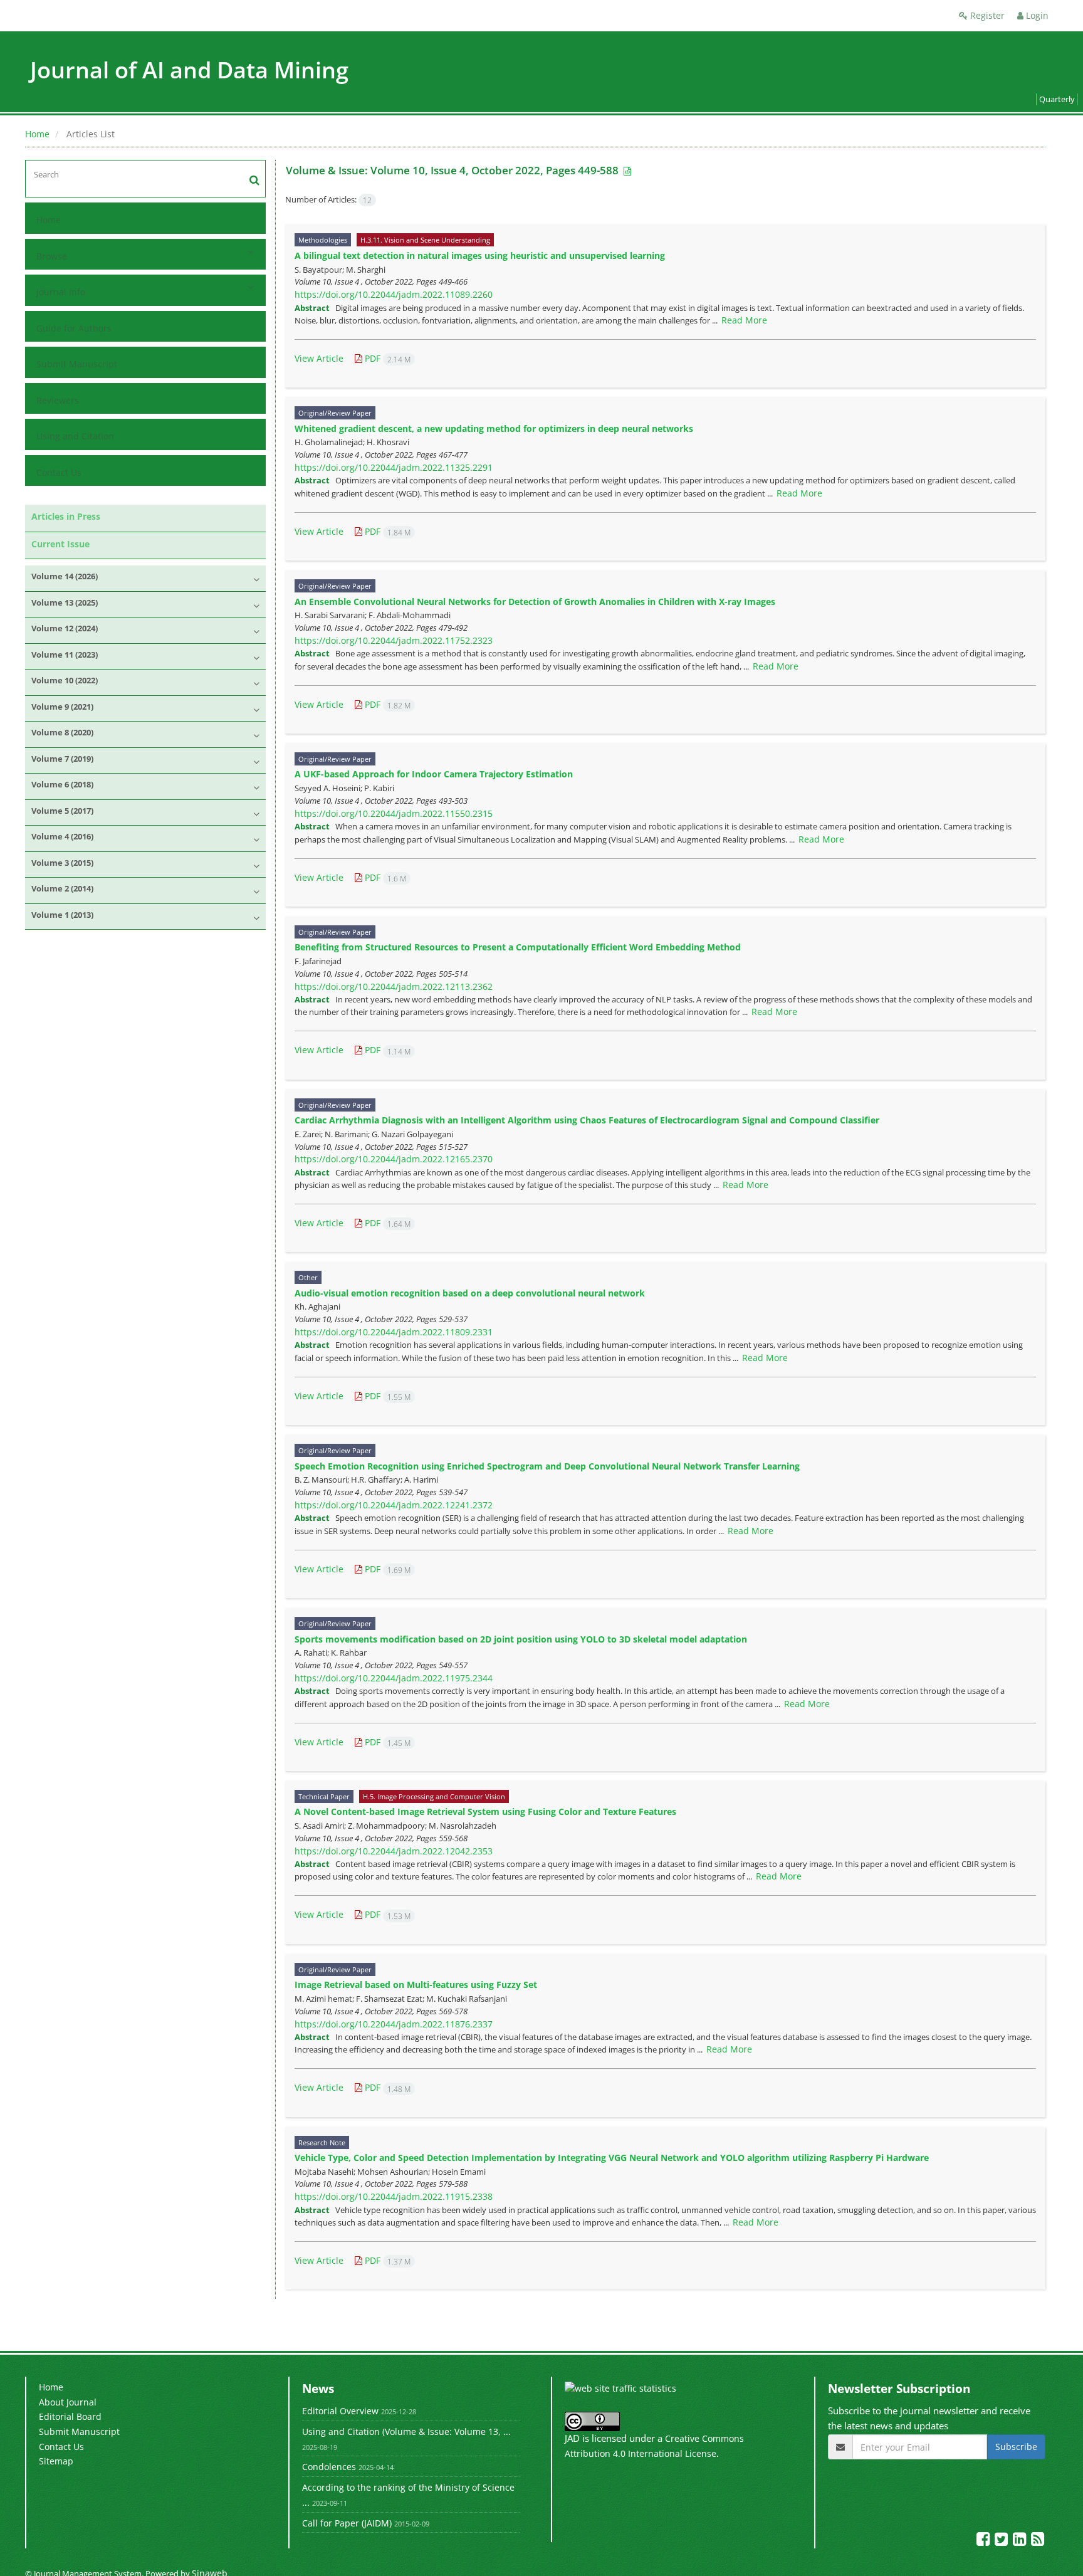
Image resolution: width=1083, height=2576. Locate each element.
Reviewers (58, 400)
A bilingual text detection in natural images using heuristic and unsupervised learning (480, 255)
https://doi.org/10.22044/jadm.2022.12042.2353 (394, 1851)
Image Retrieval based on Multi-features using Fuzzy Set (416, 1985)
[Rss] (1038, 2541)
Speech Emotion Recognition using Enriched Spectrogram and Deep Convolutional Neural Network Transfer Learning (547, 1466)
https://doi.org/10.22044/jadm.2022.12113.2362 (394, 986)
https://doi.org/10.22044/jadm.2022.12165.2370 (394, 1159)
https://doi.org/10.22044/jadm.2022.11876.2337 (394, 2024)
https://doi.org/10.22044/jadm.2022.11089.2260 (394, 294)
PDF (386, 358)
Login (1036, 15)
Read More (744, 320)
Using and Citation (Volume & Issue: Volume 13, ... (406, 2431)
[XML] (626, 171)
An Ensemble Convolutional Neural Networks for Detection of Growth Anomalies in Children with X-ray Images (535, 602)
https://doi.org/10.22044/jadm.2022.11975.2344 (394, 1678)
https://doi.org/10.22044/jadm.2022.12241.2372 (394, 1505)
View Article (319, 358)
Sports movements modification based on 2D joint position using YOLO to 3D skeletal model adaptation (521, 1639)
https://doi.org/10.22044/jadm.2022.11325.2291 (394, 467)
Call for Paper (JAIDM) (347, 2523)
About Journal (68, 2402)
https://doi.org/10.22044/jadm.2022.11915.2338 (394, 2196)
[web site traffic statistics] (620, 2388)
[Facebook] (984, 2541)
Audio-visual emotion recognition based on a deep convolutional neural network (470, 1293)
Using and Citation (75, 436)
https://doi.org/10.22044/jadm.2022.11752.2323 (394, 640)
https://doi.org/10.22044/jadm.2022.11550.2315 (394, 813)
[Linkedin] (1021, 2541)
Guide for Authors (74, 328)
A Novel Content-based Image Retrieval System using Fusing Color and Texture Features (485, 1811)
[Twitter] (1002, 2541)
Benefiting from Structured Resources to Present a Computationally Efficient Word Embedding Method (518, 947)
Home (37, 134)
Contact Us (59, 472)
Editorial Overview (340, 2411)
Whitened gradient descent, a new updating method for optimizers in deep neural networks (494, 428)
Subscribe (1016, 2447)
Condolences (329, 2467)
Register (986, 15)
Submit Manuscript (77, 364)
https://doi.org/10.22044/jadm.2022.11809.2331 (394, 1332)
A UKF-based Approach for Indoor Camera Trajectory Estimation (434, 774)
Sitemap (56, 2461)
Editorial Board (70, 2416)
